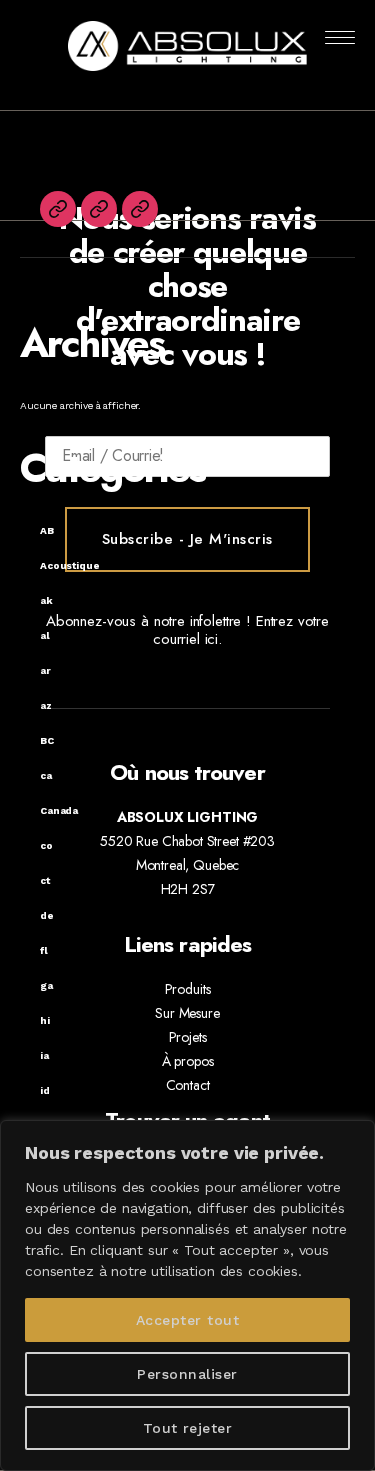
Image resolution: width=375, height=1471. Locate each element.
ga (46, 985)
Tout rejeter (188, 1428)
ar (45, 670)
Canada (59, 810)
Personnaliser (187, 1374)
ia (44, 1055)
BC (47, 740)
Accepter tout (187, 1320)
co (46, 845)
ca (46, 775)
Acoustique (70, 565)
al (45, 635)
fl (44, 950)
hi (45, 1020)
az (46, 705)
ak (46, 600)
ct (45, 880)
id (45, 1090)
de (47, 915)
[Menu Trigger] (340, 37)
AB (47, 530)
